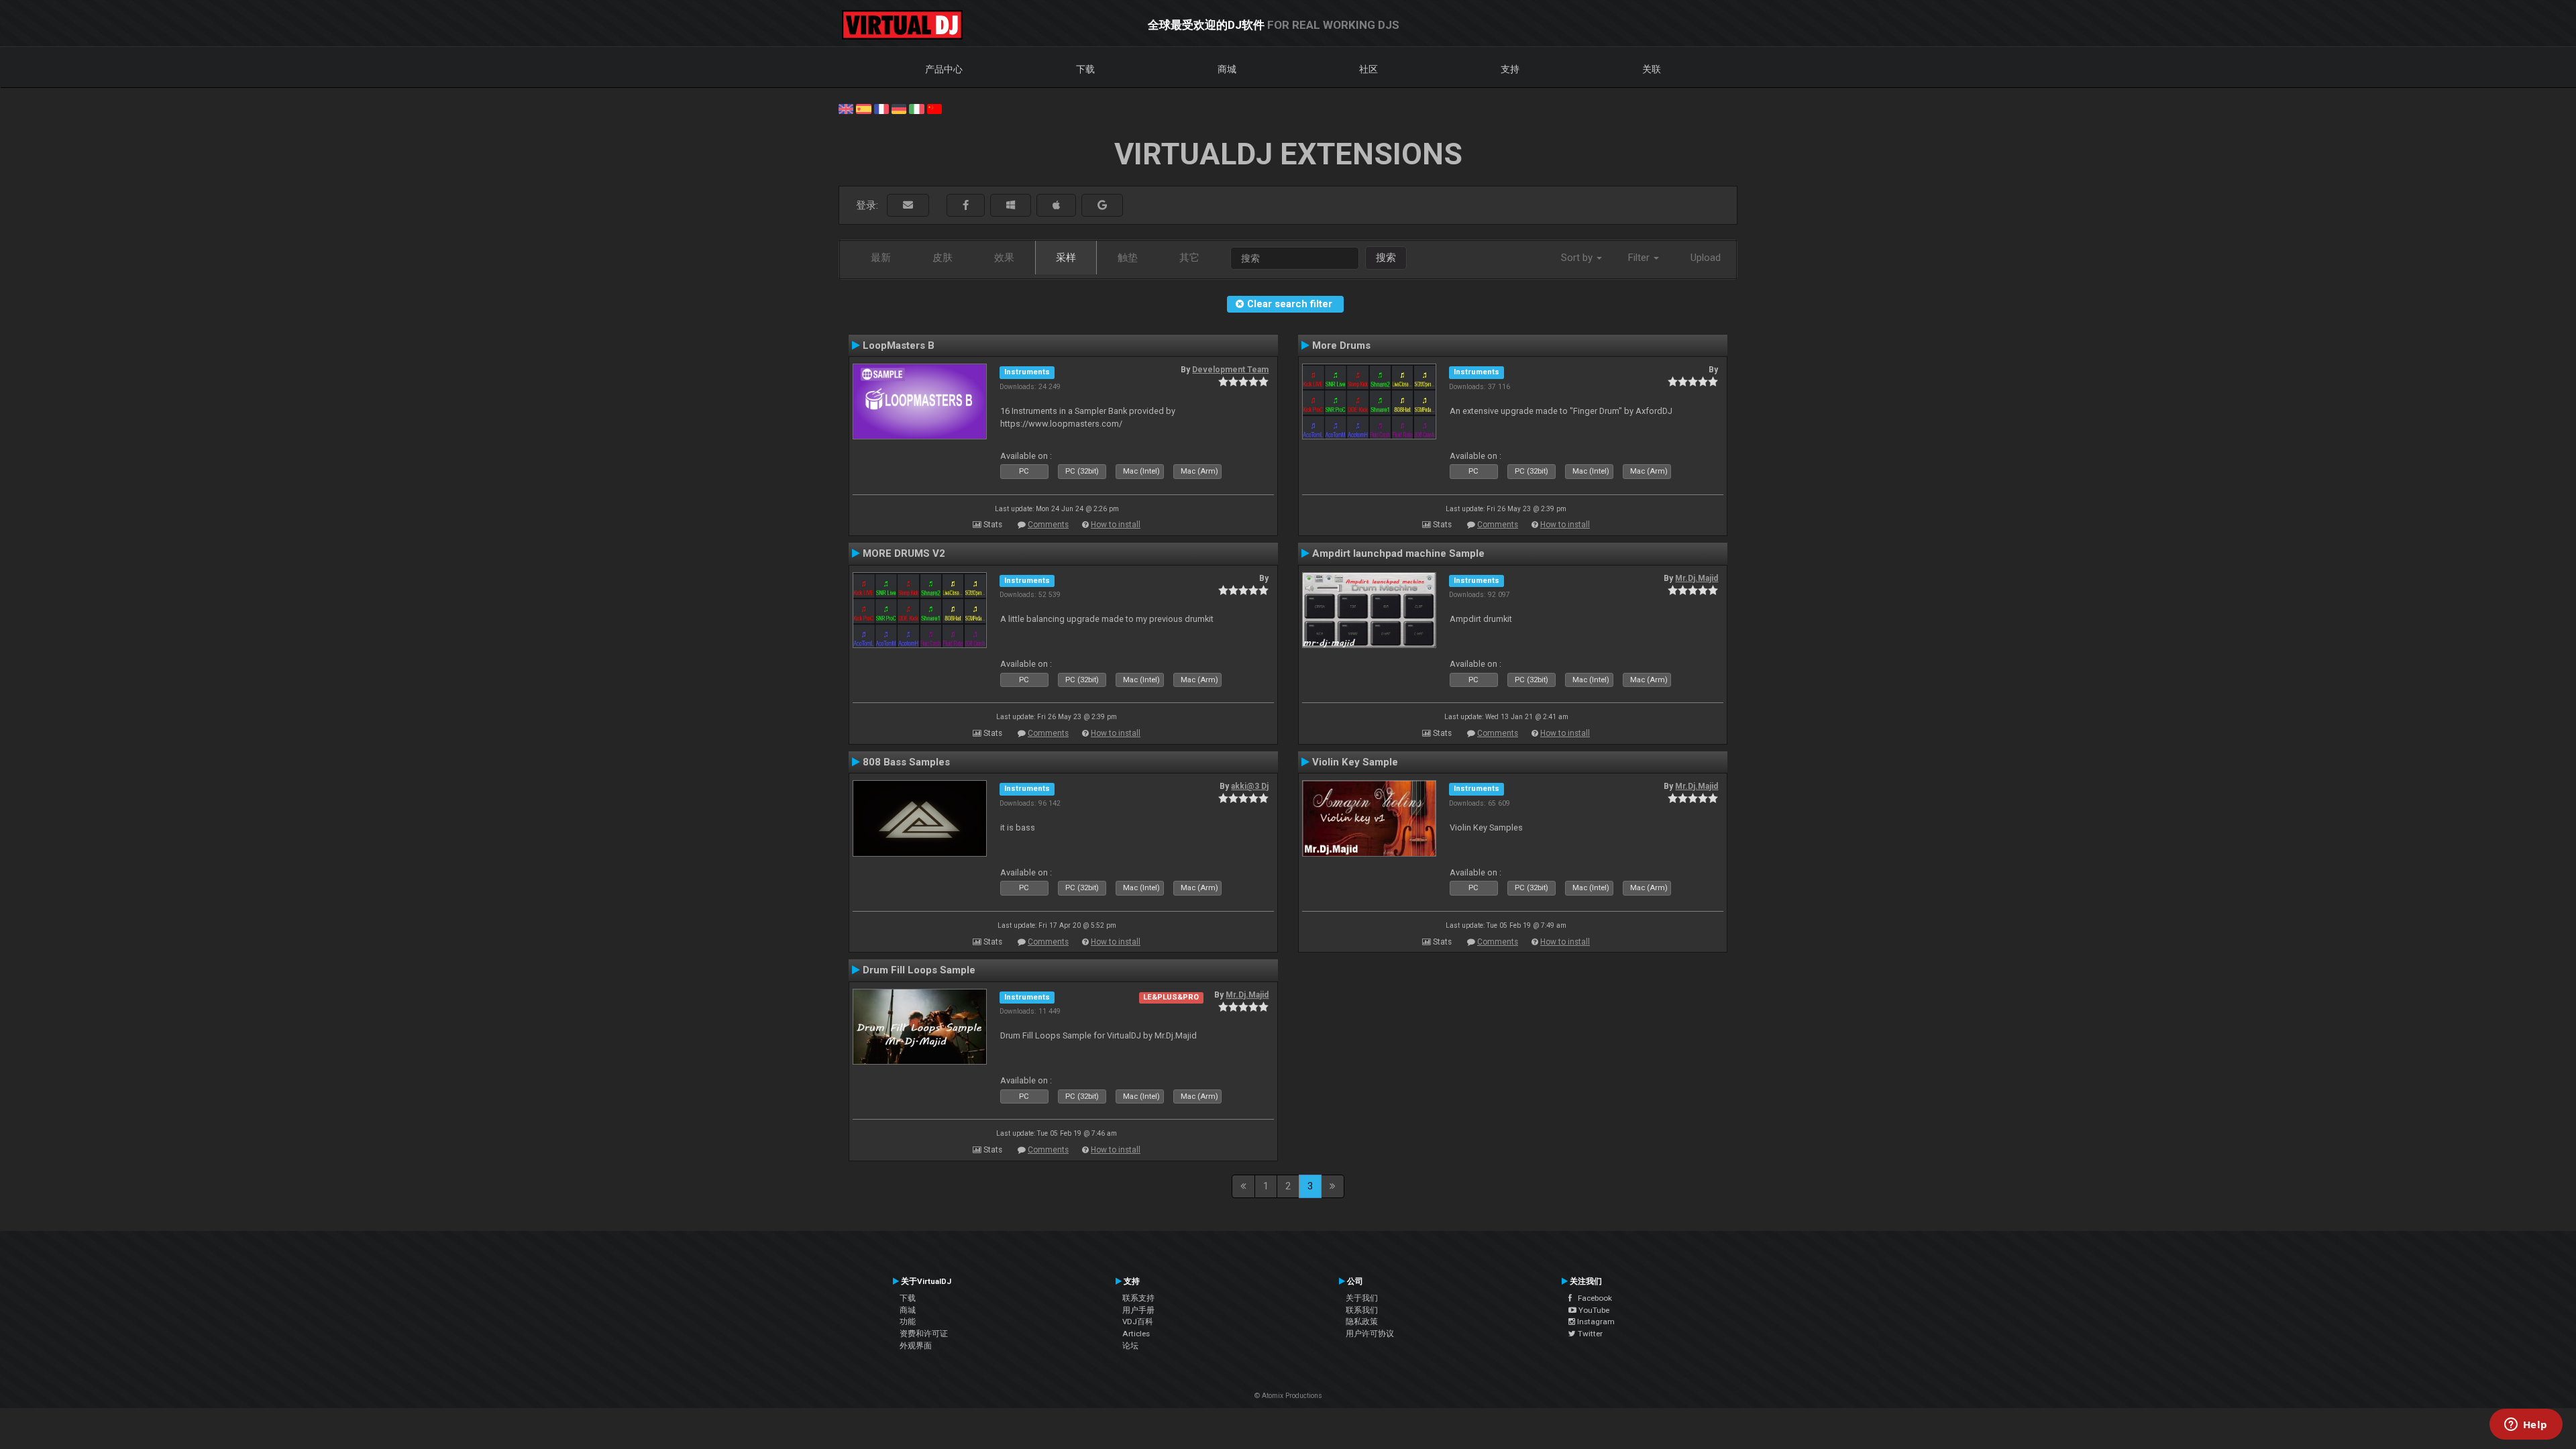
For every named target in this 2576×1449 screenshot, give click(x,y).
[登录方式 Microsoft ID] (1011, 206)
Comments (1048, 525)
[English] (846, 108)
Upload (1706, 258)
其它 (1189, 258)
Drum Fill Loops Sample (919, 970)
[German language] (899, 108)
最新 (881, 258)
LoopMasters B (899, 345)
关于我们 (1362, 1298)
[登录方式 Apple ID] (1056, 206)
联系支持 (1138, 1298)
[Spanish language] (863, 108)
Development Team (1230, 370)
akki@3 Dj (1250, 786)
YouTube (1593, 1310)
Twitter (1589, 1334)
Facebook (1592, 1298)
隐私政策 (1362, 1322)
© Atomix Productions (1288, 1396)
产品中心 (944, 69)
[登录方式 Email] (908, 206)
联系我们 (1362, 1310)
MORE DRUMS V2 (904, 553)
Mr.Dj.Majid (1697, 578)
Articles (1136, 1334)
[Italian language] (916, 108)
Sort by (1578, 258)
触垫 (1128, 258)
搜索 (1386, 258)
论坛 (1130, 1346)
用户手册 (1138, 1310)
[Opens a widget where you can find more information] (2526, 1426)
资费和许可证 (924, 1334)
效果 (1004, 258)
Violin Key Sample (1355, 762)
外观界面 (916, 1346)
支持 (1510, 69)
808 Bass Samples (906, 762)
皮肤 (943, 258)
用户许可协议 (1370, 1334)
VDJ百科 (1138, 1322)
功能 (908, 1322)
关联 (1652, 69)
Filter (1640, 258)
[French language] (881, 108)
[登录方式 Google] (1102, 206)
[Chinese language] (934, 108)
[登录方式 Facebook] (966, 206)
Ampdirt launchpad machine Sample (1398, 553)
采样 (1066, 258)
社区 (1368, 69)
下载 (1085, 69)
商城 (1227, 69)
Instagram (1595, 1322)
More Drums (1341, 345)
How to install (1116, 525)
